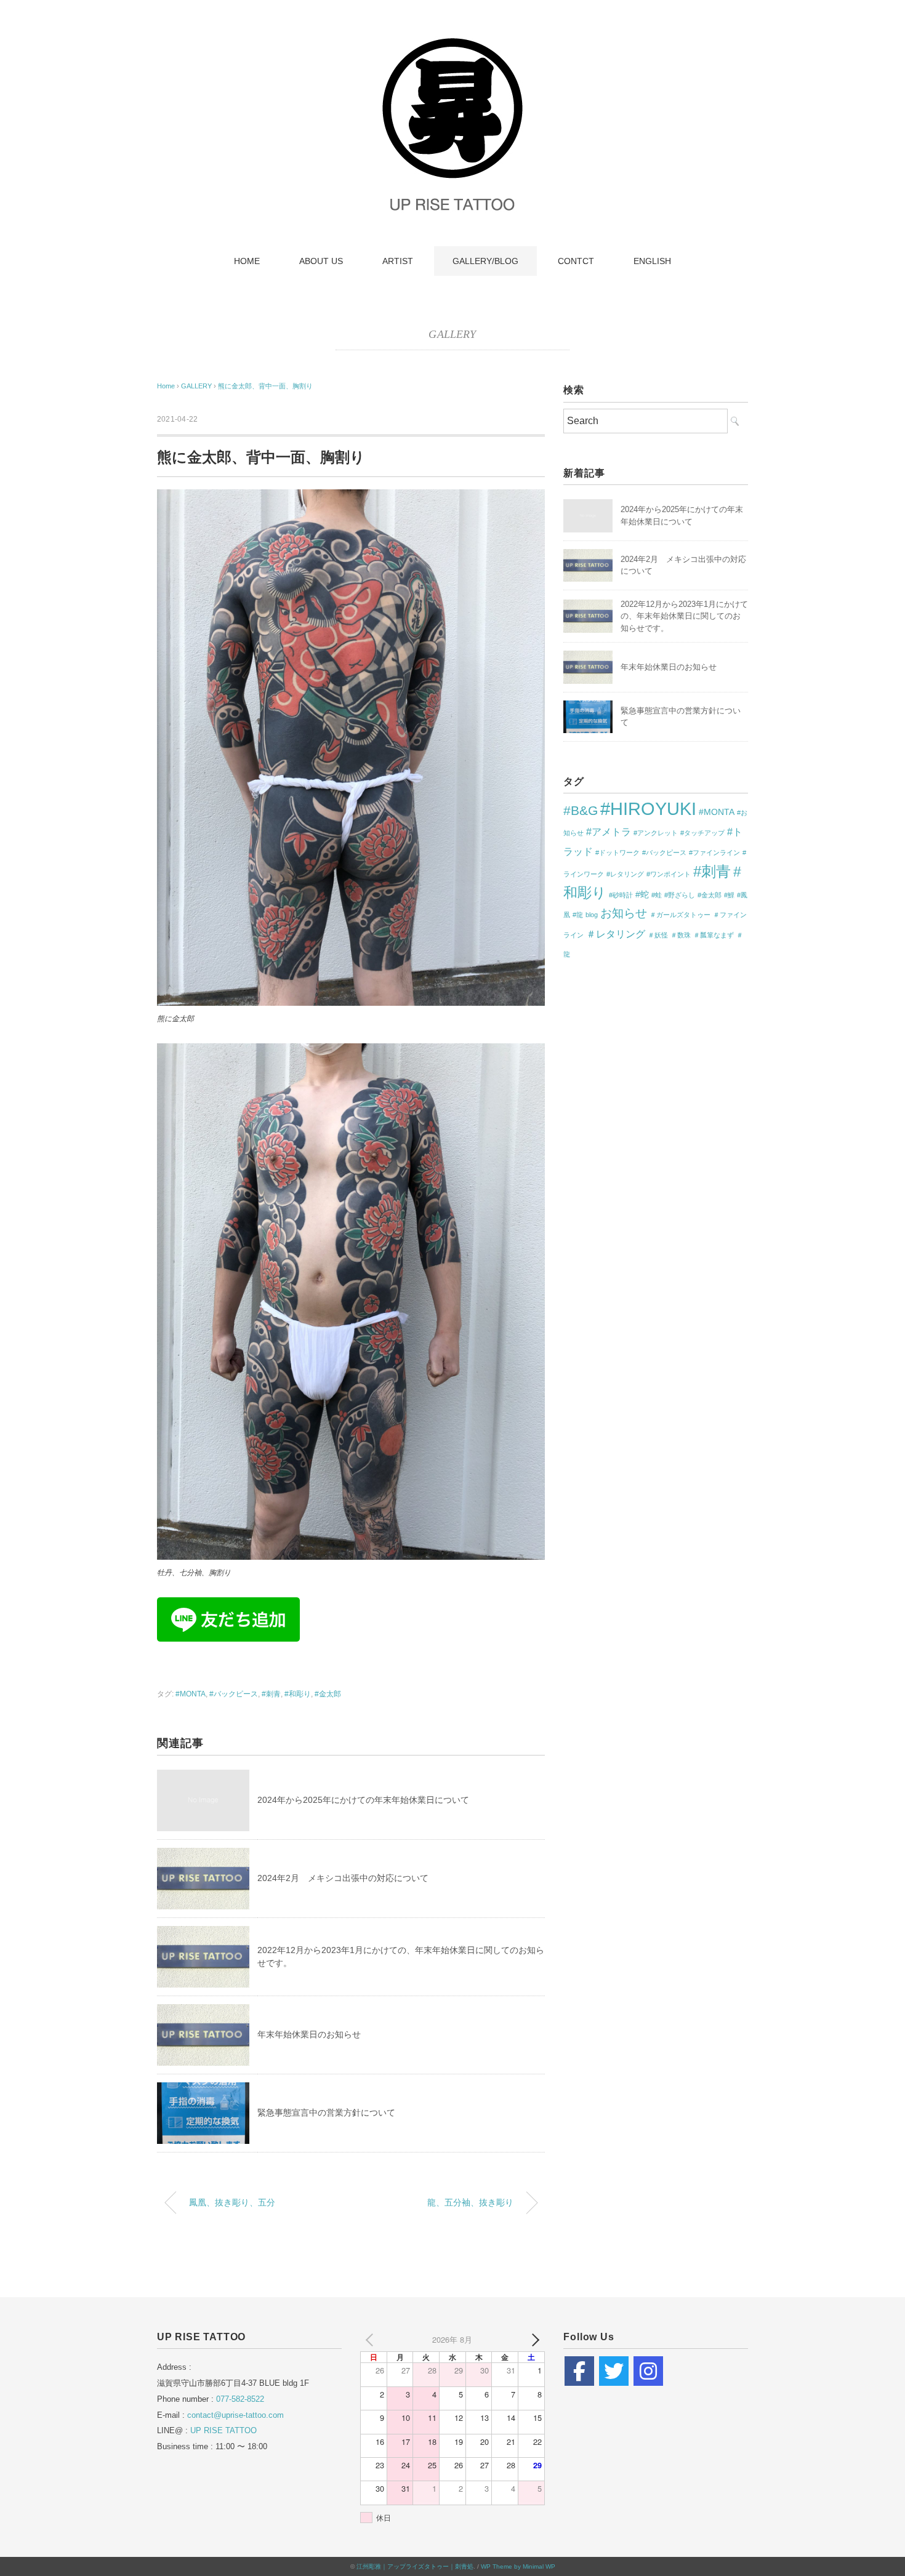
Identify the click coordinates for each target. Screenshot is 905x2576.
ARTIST (398, 261)
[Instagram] (648, 2371)
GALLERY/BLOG (485, 261)
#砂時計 (621, 895)
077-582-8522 (240, 2399)
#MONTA (191, 1694)
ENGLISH (652, 261)
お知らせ (624, 913)
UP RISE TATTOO (223, 2430)
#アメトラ (609, 832)
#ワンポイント (669, 874)
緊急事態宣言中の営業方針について (326, 2113)
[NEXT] (533, 2340)
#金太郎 (328, 1694)
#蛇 (642, 894)
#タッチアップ (702, 833)
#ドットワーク (617, 853)
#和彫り (298, 1694)
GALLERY (452, 334)
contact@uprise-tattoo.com (235, 2415)
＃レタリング (616, 934)
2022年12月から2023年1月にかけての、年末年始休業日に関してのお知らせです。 (684, 616)
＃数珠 (681, 935)
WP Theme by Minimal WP (518, 2566)
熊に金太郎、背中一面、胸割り (265, 386)
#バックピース (234, 1694)
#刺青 (271, 1694)
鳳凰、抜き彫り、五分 (232, 2202)
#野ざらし (680, 895)
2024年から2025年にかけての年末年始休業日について (363, 1800)
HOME (247, 261)
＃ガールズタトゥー (680, 915)
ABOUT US (321, 261)
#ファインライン (714, 853)
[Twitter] (614, 2371)
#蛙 (657, 895)
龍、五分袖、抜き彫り (470, 2202)
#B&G (581, 810)
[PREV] (372, 2340)
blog (592, 915)
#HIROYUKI (648, 809)
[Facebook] (579, 2371)
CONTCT (576, 261)
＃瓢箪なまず (714, 935)
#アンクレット (656, 833)
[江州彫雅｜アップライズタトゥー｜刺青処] (452, 40)
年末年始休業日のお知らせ (309, 2034)
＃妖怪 (658, 935)
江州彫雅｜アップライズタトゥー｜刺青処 (415, 2566)
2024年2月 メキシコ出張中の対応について (343, 1878)
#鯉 (729, 895)
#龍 (578, 915)
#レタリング (625, 874)
